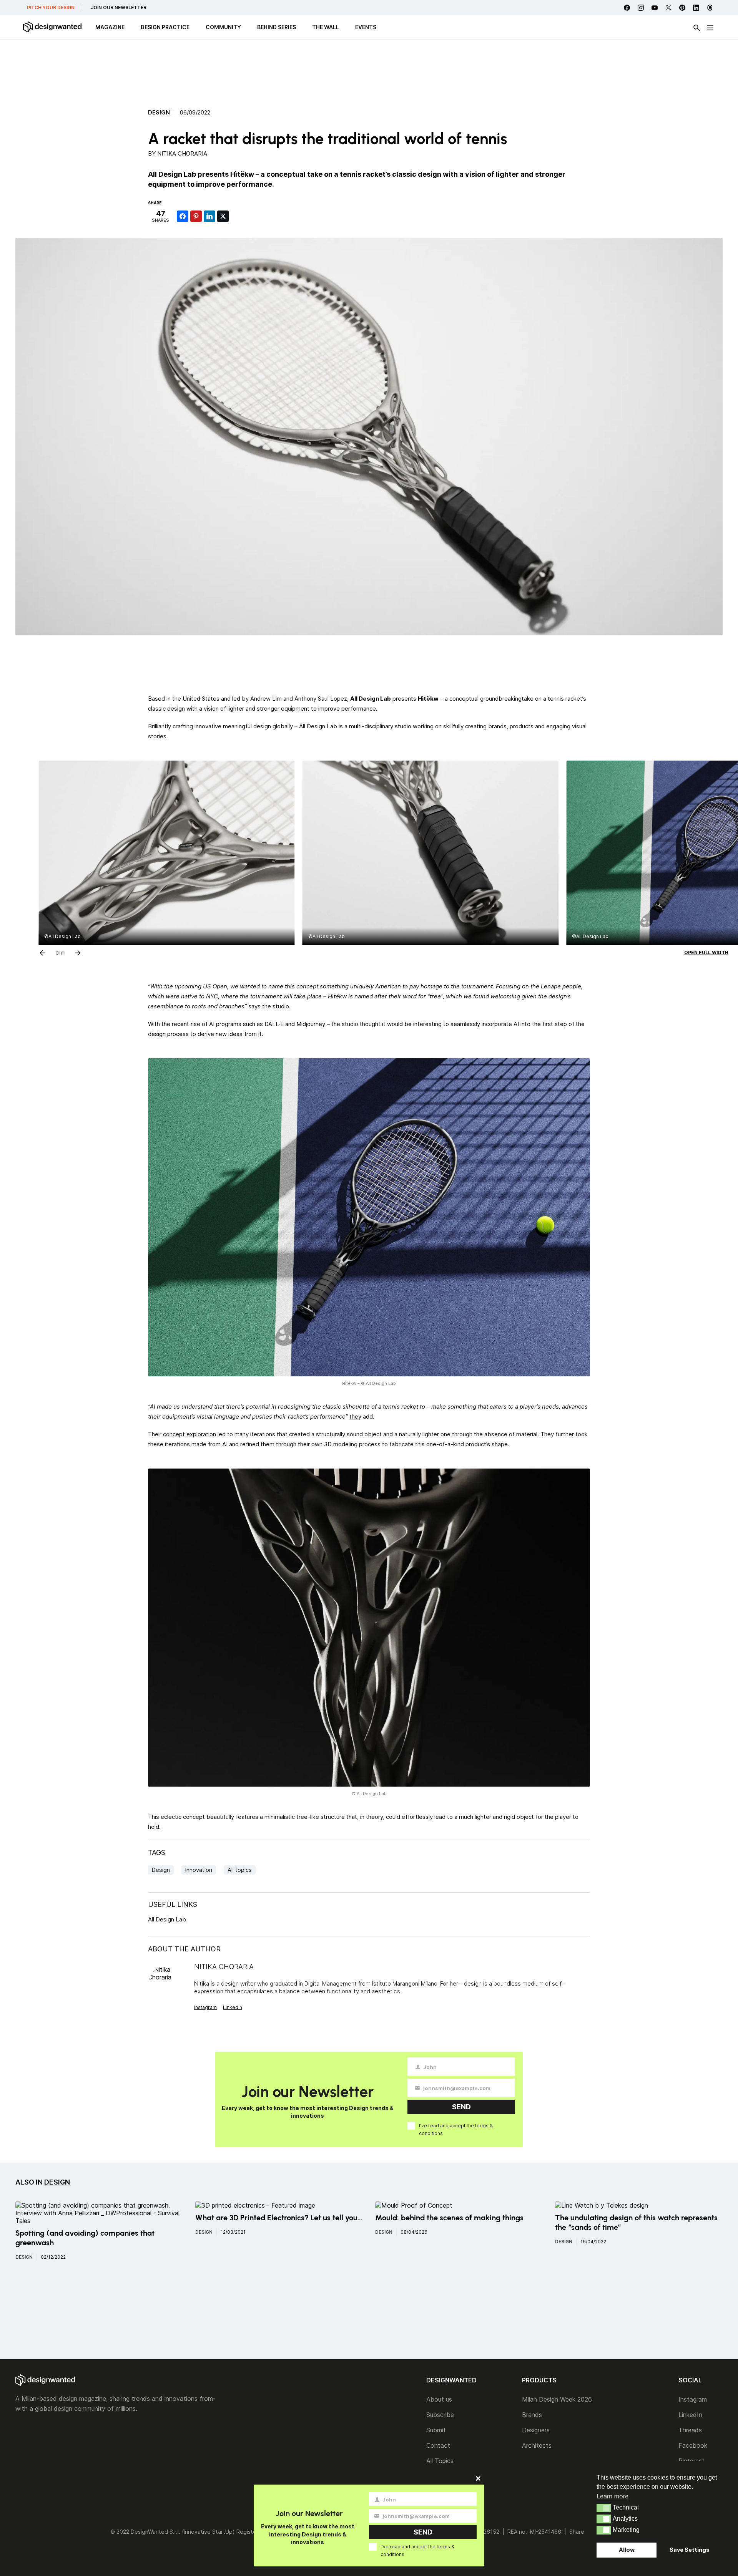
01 (58, 951)
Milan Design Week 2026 (557, 2399)
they (355, 1416)
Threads (690, 2430)
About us (439, 2399)
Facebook (693, 2445)
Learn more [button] (613, 2496)
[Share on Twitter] (223, 216)
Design (159, 113)
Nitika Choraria (182, 153)
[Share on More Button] (236, 216)
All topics (240, 1870)
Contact (438, 2445)
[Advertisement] (369, 71)
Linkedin (233, 2007)
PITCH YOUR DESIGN (51, 7)
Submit (436, 2430)
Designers (536, 2430)
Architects (537, 2445)
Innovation (199, 1870)
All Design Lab (167, 1919)
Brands (532, 2415)
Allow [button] (627, 2550)
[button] (604, 2508)
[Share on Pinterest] (196, 216)
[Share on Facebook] (183, 216)
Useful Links (173, 1904)
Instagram (205, 2007)
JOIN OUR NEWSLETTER (119, 7)
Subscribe (440, 2415)
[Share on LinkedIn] (209, 216)
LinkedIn (690, 2415)
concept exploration (189, 1434)
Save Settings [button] (690, 2550)
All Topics (440, 2461)
